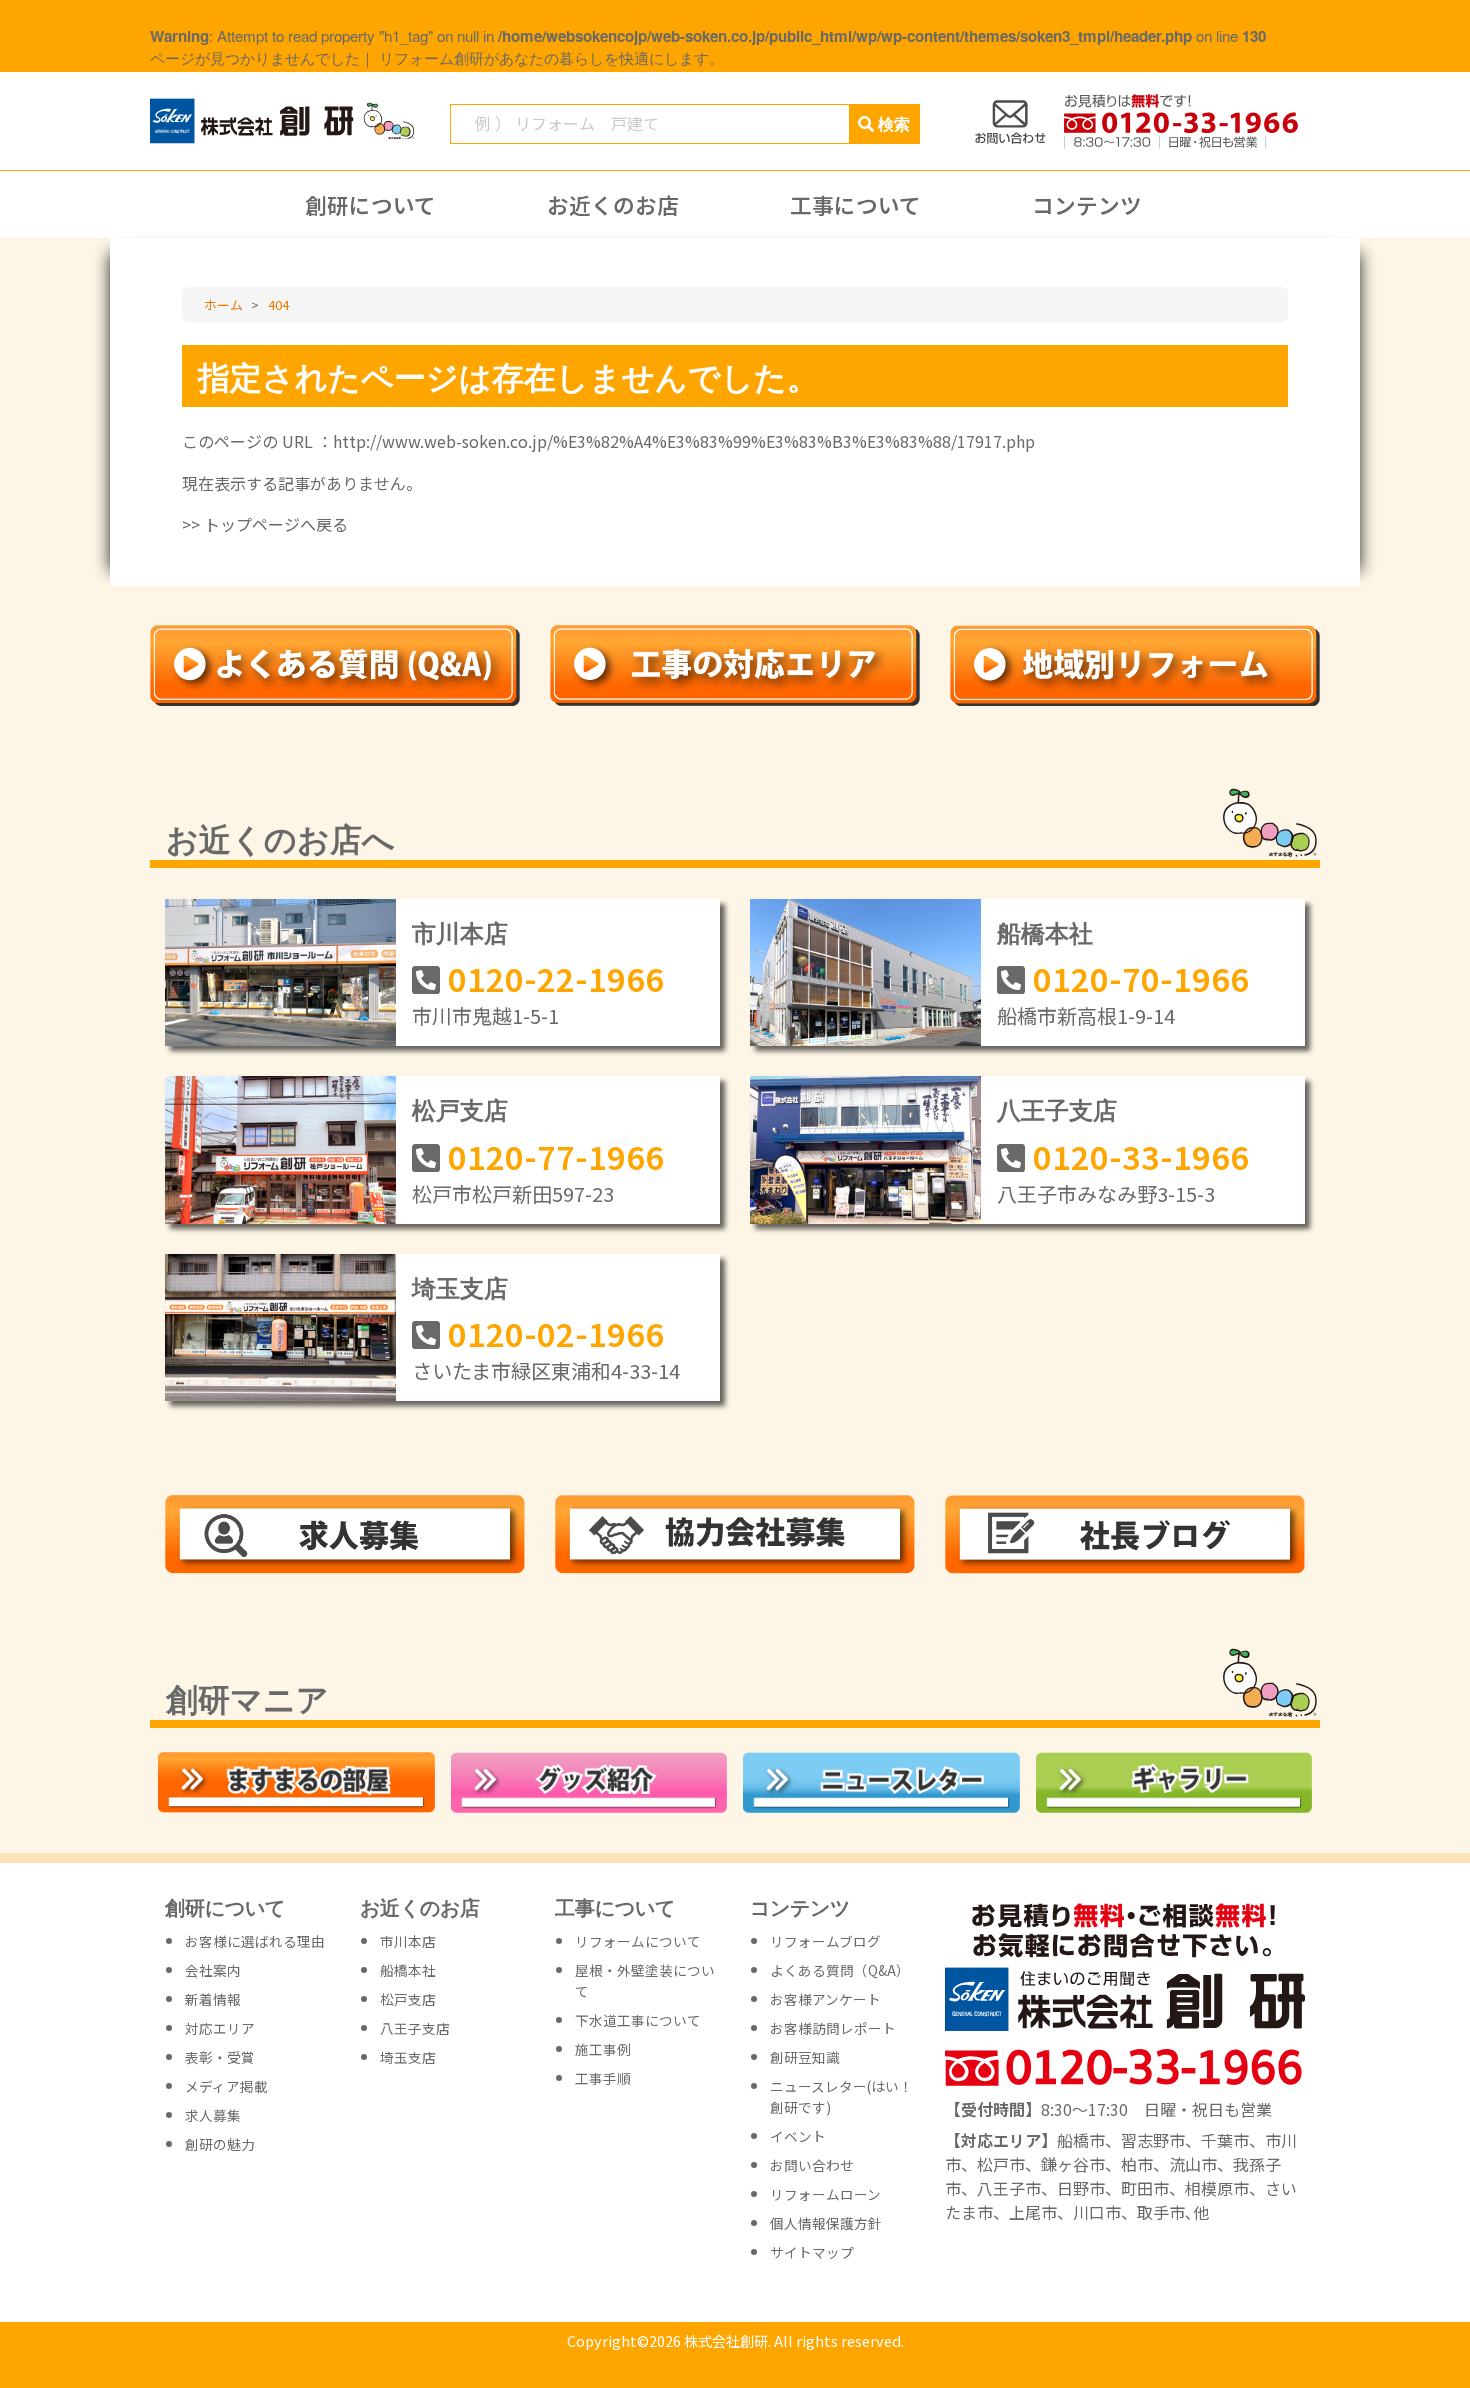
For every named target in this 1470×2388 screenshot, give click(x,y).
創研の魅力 (220, 2144)
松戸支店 (460, 1109)
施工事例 (603, 2049)
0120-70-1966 (1141, 978)
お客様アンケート (825, 1999)
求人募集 (213, 2115)
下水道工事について (638, 2020)
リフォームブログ (825, 1941)
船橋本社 (1045, 932)
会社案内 (213, 1970)
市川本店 (460, 932)
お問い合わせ (812, 2165)
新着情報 (213, 1999)
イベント (798, 2136)
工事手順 (603, 2078)
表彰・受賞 (220, 2057)
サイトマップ (812, 2252)
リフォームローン (825, 2194)
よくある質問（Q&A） (840, 1970)
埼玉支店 (460, 1287)
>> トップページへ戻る (265, 524)
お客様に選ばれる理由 (255, 1941)
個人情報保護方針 (826, 2223)
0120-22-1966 (556, 978)
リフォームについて (638, 1941)
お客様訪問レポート (833, 2028)
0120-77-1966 (556, 1156)
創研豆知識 (805, 2057)
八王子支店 (1057, 1109)
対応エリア (220, 2028)
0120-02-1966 (556, 1333)
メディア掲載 (226, 2086)
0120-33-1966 (1141, 1156)
